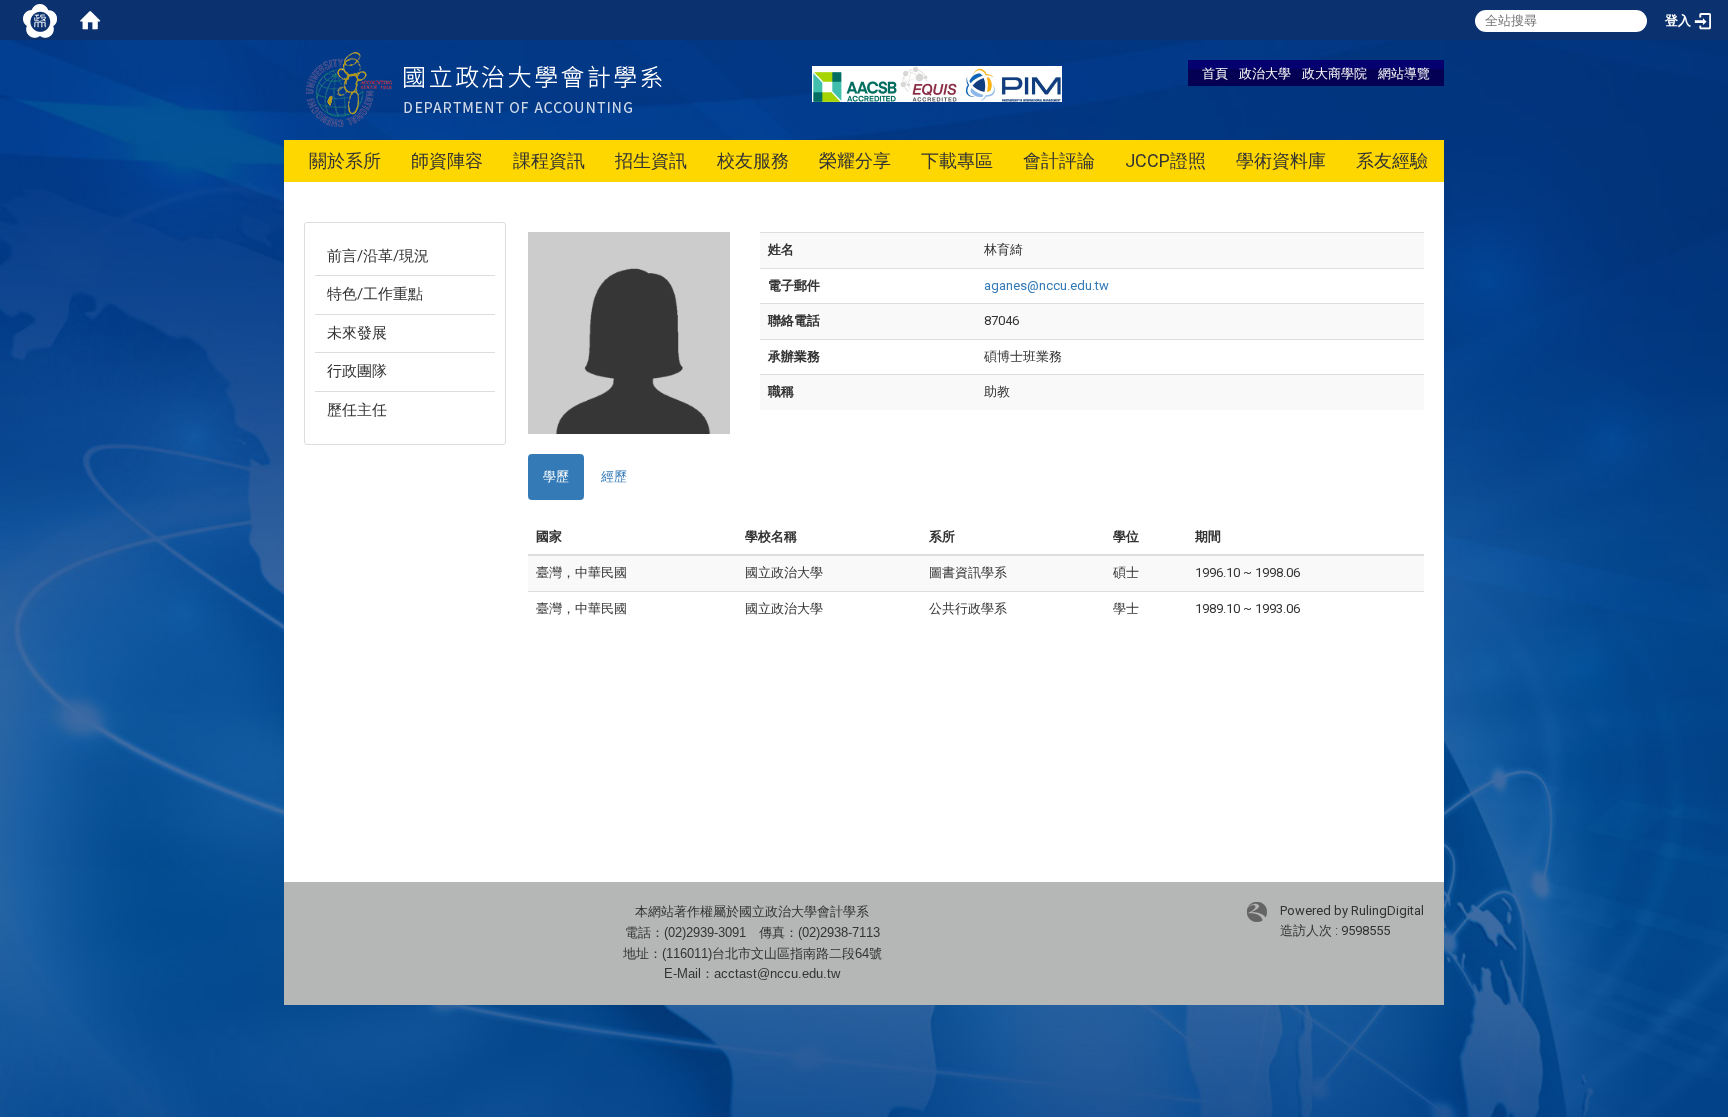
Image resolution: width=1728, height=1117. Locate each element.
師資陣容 (447, 160)
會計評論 (1059, 160)
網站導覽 (1404, 73)
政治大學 (1265, 73)
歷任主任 (357, 410)
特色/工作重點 (375, 294)
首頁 (1215, 73)
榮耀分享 (855, 160)
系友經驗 (1392, 160)
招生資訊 (651, 160)
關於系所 (345, 160)
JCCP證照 (1165, 160)
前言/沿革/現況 (378, 256)
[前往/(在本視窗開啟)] (533, 88)
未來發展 (357, 333)
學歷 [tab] (556, 476)
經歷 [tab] (614, 476)
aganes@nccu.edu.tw (1046, 285)
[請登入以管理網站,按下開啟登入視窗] (40, 20)
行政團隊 (357, 371)
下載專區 (957, 160)
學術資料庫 (1281, 160)
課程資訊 (549, 160)
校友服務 (753, 160)
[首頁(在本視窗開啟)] (90, 20)
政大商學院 (1334, 73)
